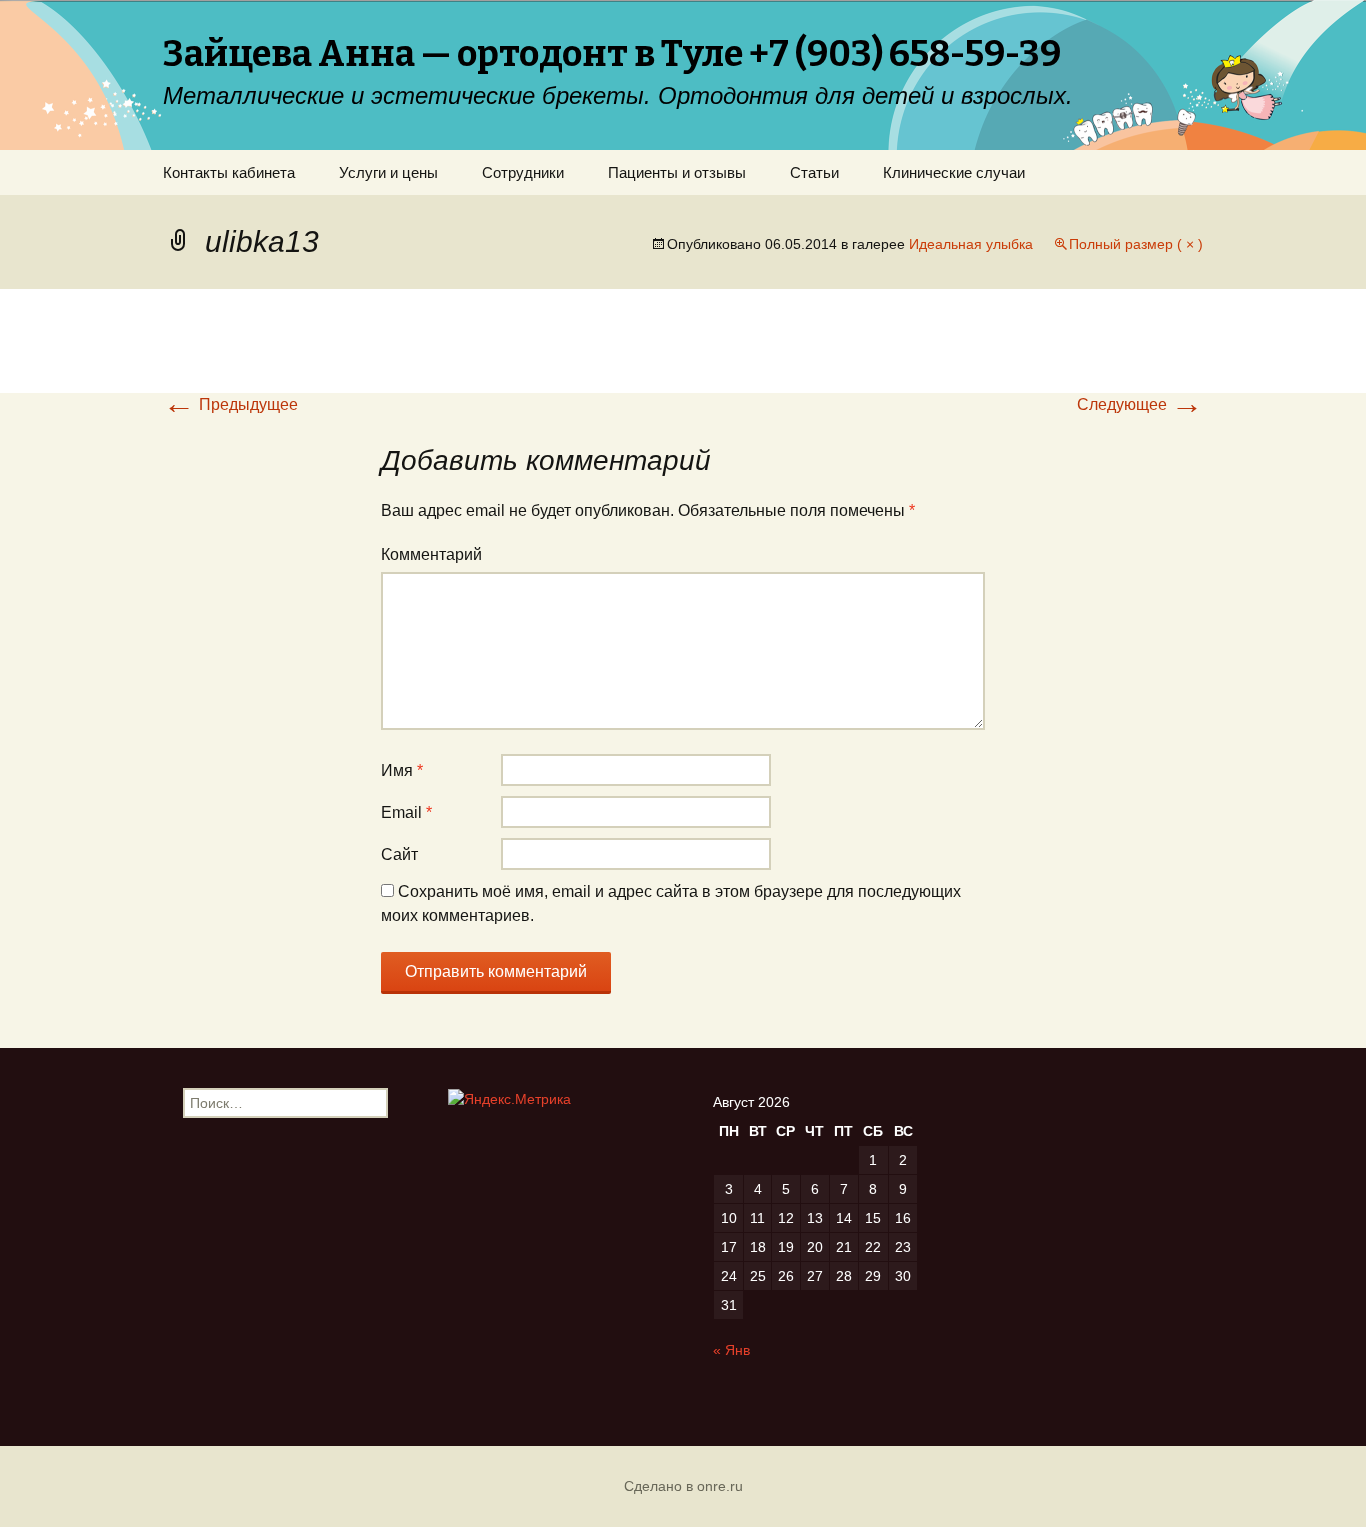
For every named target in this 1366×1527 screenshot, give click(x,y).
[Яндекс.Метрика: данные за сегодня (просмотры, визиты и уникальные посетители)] (509, 1099)
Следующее (1140, 404)
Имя (402, 770)
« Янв (731, 1350)
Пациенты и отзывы (677, 172)
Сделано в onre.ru (683, 1486)
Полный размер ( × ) (1136, 244)
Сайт (399, 854)
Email (406, 812)
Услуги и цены (388, 172)
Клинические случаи (954, 172)
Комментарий (431, 554)
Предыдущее (230, 404)
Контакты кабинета (229, 172)
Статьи (814, 172)
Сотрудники (523, 172)
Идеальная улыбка (971, 244)
